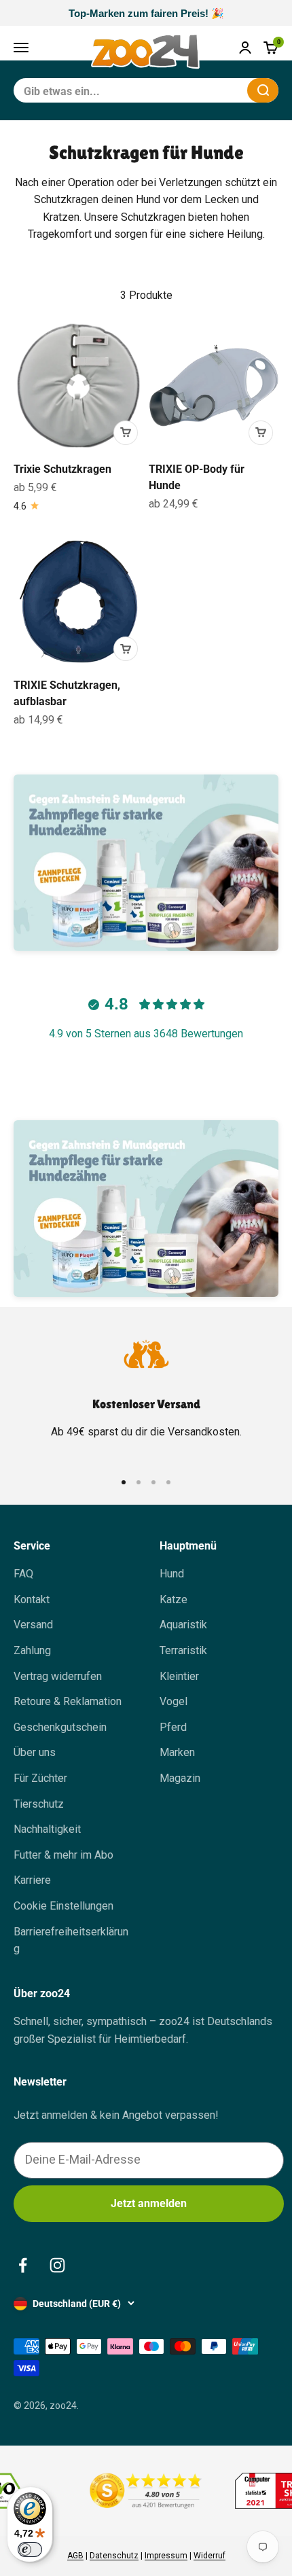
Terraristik (183, 1650)
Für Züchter (40, 1778)
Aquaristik (183, 1625)
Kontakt (32, 1599)
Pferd (173, 1727)
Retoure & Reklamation (68, 1701)
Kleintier (179, 1676)
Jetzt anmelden (149, 2203)
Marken (177, 1752)
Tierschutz (39, 1804)
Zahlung (32, 1650)
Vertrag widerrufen (58, 1676)
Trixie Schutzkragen (62, 469)
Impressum (166, 2556)
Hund (172, 1574)
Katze (174, 1599)
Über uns (35, 1752)
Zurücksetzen (204, 90)
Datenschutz (114, 2556)
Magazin (180, 1778)
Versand (33, 1625)
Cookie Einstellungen (63, 1906)
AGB (75, 2556)
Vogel (174, 1701)
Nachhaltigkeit (47, 1829)
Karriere (32, 1880)
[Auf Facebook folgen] (23, 2265)
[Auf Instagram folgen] (57, 2265)
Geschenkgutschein (60, 1727)
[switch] (30, 2550)
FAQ (23, 1574)
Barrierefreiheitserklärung (71, 1940)
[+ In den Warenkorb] (126, 433)
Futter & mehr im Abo (63, 1855)
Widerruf (209, 2556)
